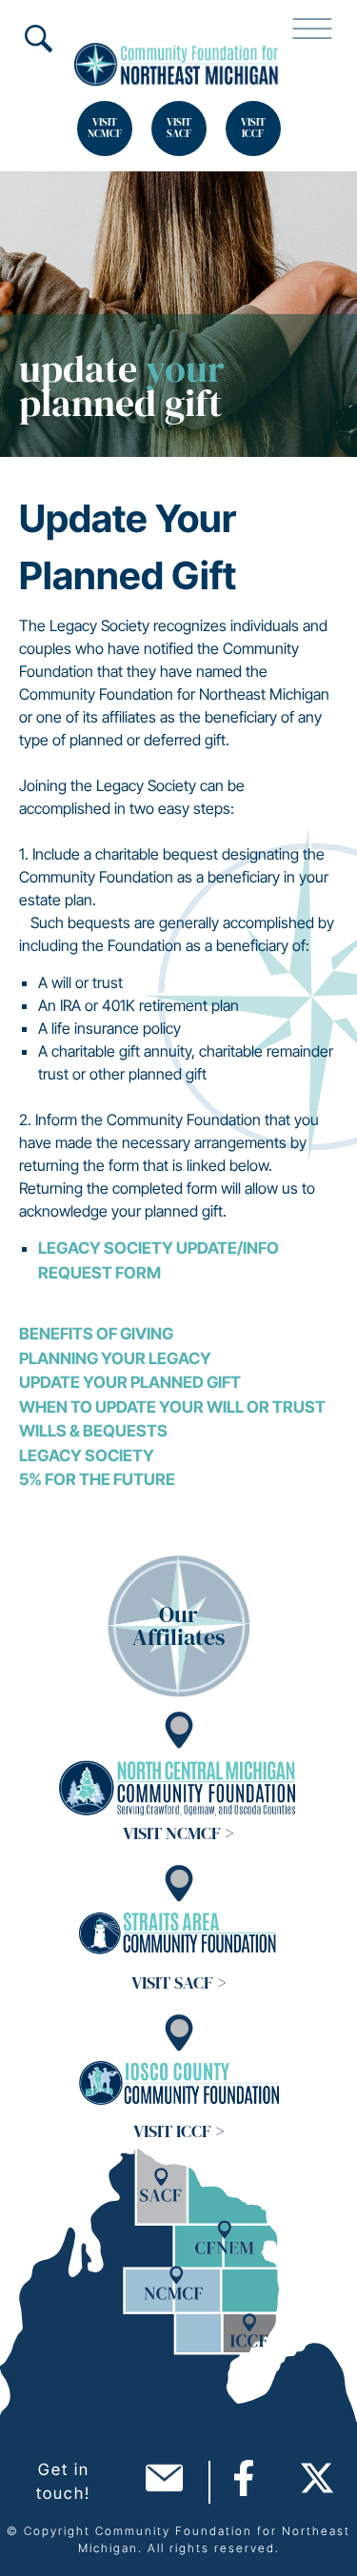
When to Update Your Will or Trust (172, 1407)
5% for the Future (97, 1479)
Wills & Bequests (93, 1431)
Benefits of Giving (96, 1334)
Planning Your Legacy (115, 1358)
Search (38, 38)
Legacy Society (87, 1456)
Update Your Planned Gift (130, 1382)
